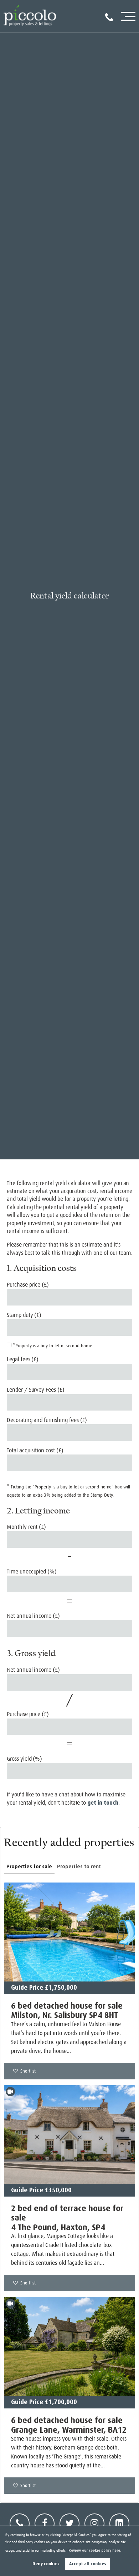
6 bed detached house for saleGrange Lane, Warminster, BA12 (69, 2425)
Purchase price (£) (28, 1285)
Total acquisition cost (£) (35, 1451)
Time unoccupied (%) (32, 1572)
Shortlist (28, 2071)
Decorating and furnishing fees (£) (47, 1420)
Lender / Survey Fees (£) (36, 1390)
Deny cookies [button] (46, 2564)
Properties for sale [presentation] (29, 1866)
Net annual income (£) (33, 1616)
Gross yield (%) (24, 1759)
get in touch (103, 1803)
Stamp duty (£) (24, 1315)
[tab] (29, 1867)
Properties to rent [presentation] (79, 1866)
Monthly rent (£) (26, 1527)
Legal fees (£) (23, 1359)
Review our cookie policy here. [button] (95, 2550)
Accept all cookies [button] (88, 2564)
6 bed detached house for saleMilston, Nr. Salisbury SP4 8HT (67, 2010)
